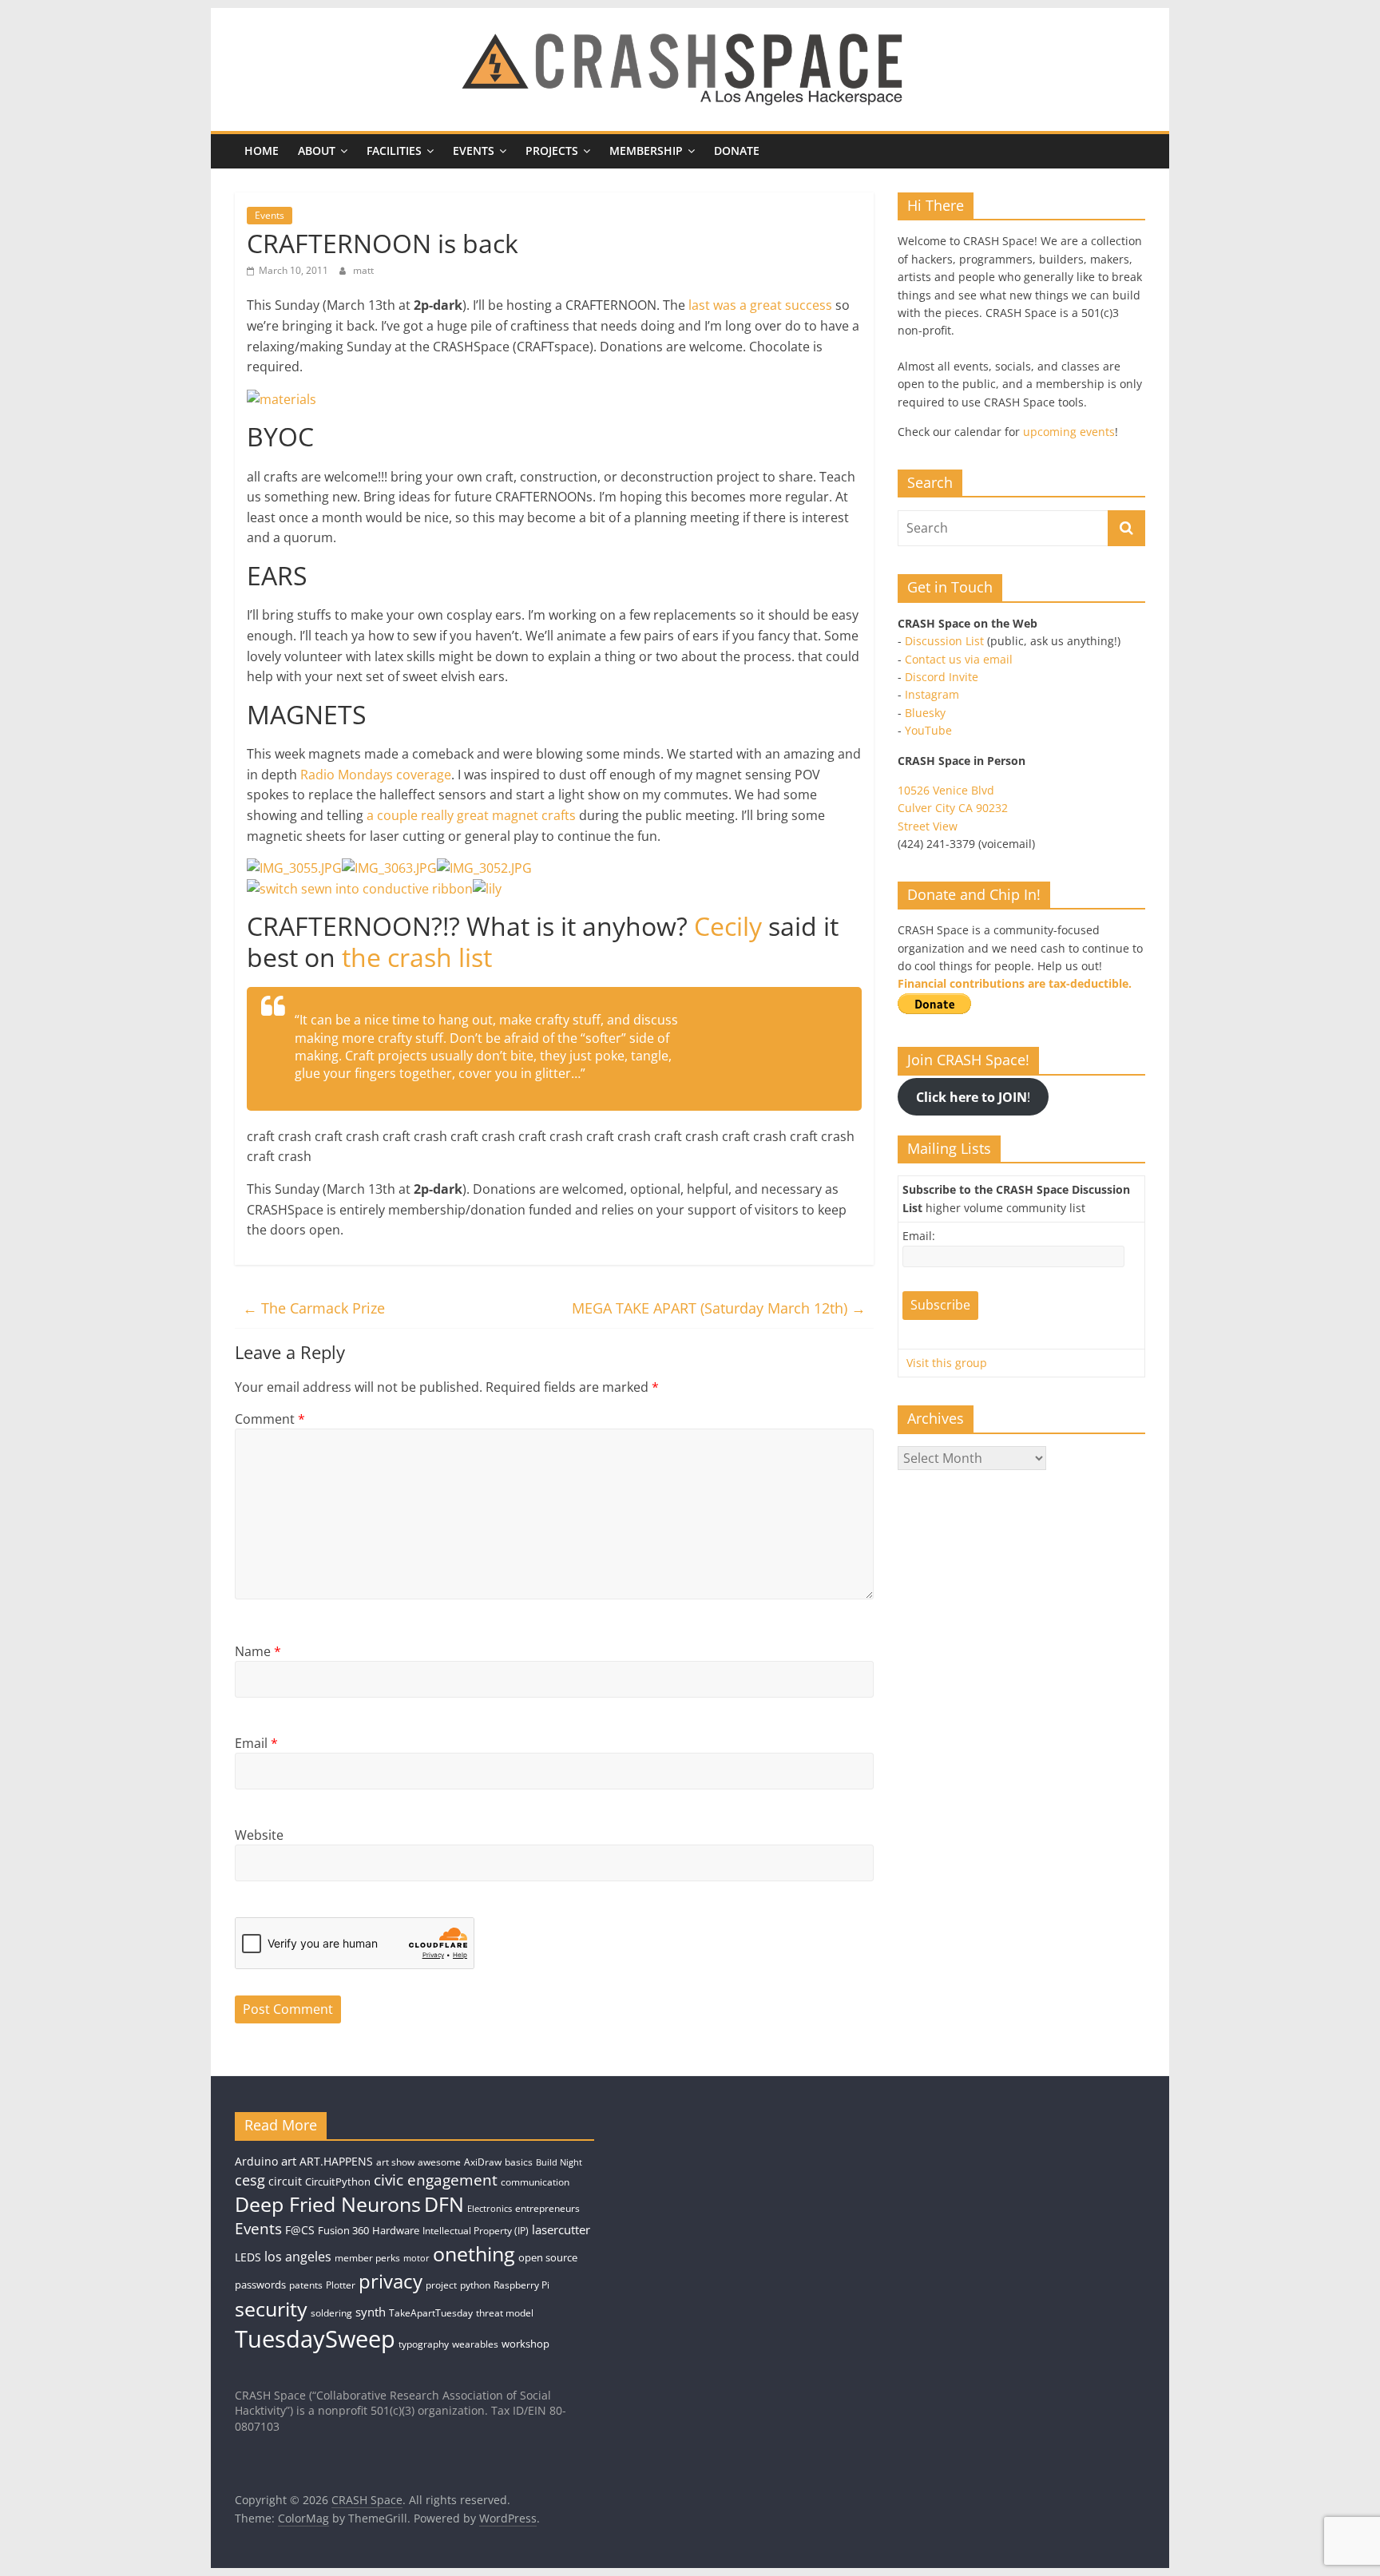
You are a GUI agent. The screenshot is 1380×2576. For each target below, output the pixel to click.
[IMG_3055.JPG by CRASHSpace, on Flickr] (294, 868)
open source (548, 2257)
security (271, 2308)
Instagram (932, 694)
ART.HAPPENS (336, 2161)
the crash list (417, 957)
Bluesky (925, 713)
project (441, 2285)
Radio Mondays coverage (376, 775)
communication (535, 2182)
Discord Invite (942, 677)
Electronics (490, 2209)
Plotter (341, 2285)
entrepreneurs (547, 2208)
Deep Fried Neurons (328, 2204)
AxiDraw (483, 2162)
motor (416, 2258)
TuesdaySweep (315, 2339)
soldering (331, 2313)
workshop (525, 2344)
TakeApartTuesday (431, 2313)
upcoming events (1069, 432)
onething (474, 2253)
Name (258, 1651)
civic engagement (436, 2180)
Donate (737, 151)
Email (256, 1743)
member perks (367, 2258)
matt (363, 270)
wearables (475, 2344)
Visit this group (947, 1363)
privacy (391, 2281)
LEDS (248, 2257)
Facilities (394, 151)
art (289, 2161)
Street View (928, 826)
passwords (260, 2285)
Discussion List (944, 641)
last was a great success (760, 305)
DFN (444, 2204)
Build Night (559, 2162)
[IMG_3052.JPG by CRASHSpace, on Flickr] (484, 868)
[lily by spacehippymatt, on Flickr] (487, 889)
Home (262, 151)
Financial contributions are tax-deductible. (1015, 983)
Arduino (256, 2161)
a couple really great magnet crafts (471, 815)
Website (259, 1835)
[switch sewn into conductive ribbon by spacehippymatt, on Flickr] (360, 889)
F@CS (300, 2230)
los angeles (298, 2257)
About (317, 151)
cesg (250, 2180)
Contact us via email (959, 659)
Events (474, 151)
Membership (646, 151)
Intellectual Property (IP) (476, 2231)
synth (371, 2312)
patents (306, 2285)
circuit (285, 2181)
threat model (505, 2313)
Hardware (396, 2230)
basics (519, 2162)
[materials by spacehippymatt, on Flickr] (282, 399)
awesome (439, 2162)
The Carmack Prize (314, 1308)
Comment (270, 1419)
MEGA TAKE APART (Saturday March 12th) (719, 1308)
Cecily (728, 926)
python (475, 2285)
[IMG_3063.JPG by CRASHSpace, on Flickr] (389, 868)
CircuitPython (338, 2182)
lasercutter (561, 2230)
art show (395, 2162)
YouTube (928, 730)
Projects (552, 151)
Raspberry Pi (521, 2285)
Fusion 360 (343, 2230)
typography (424, 2344)
